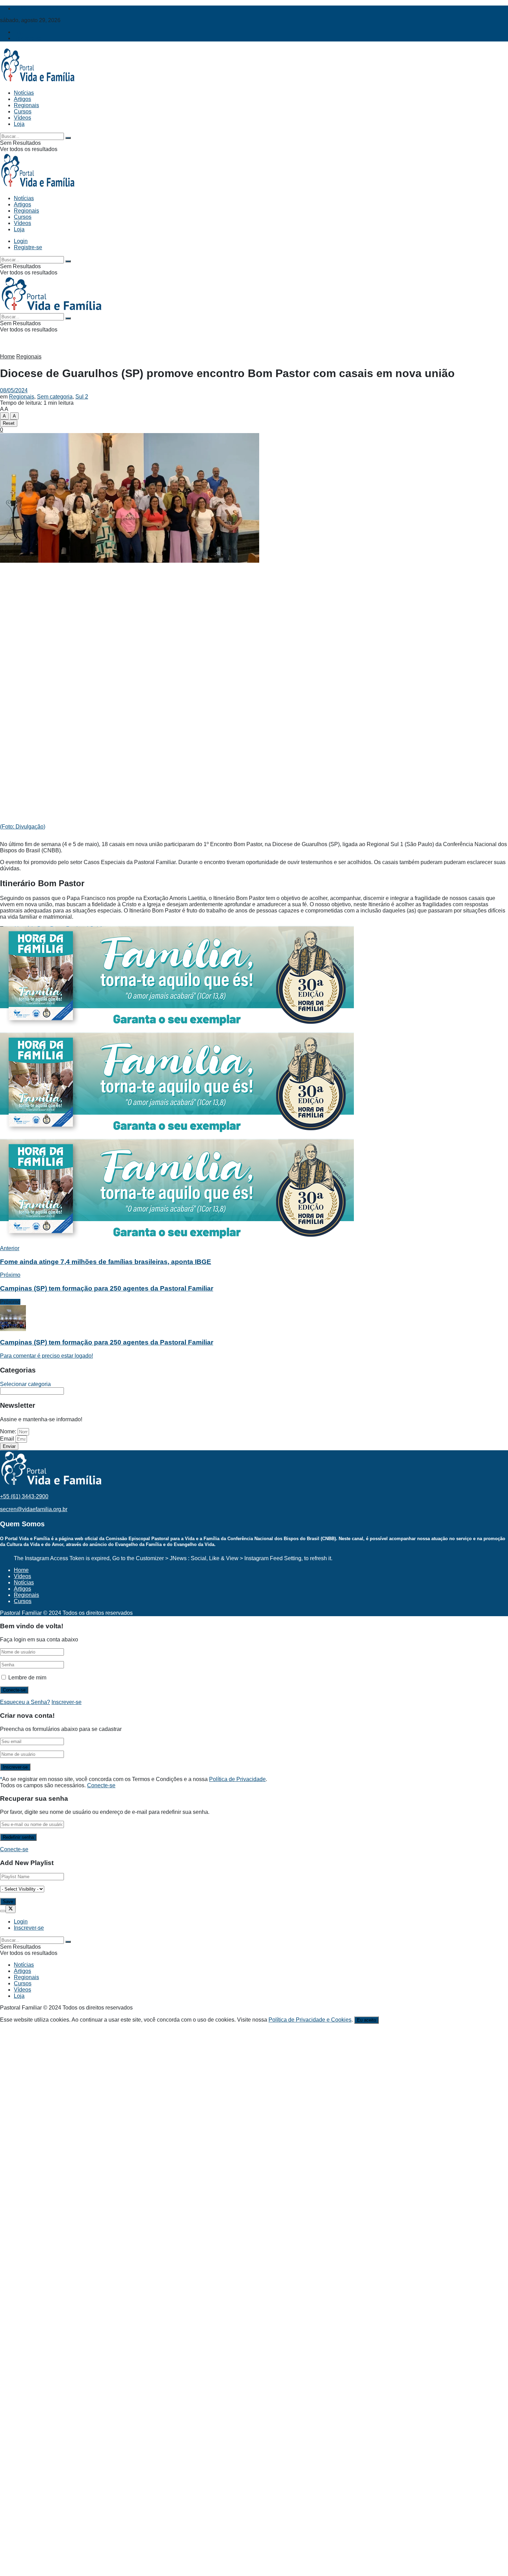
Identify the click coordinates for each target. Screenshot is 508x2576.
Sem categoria (55, 397)
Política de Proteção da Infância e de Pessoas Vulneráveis (85, 8)
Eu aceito (366, 2020)
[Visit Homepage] (38, 81)
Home (7, 357)
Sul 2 (82, 397)
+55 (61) (24, 1496)
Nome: (9, 1431)
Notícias (24, 93)
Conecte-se (101, 1785)
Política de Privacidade (237, 1779)
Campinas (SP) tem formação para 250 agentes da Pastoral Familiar (107, 1342)
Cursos (23, 111)
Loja (19, 124)
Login (21, 32)
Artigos (22, 99)
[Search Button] (68, 138)
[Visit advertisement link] (177, 1029)
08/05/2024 (14, 390)
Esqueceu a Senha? (25, 1702)
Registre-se (28, 38)
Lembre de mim (27, 1678)
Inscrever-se (67, 1702)
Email (8, 1439)
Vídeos (22, 118)
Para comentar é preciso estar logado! (46, 1356)
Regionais (26, 105)
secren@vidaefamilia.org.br (34, 1509)
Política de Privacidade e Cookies (310, 2020)
